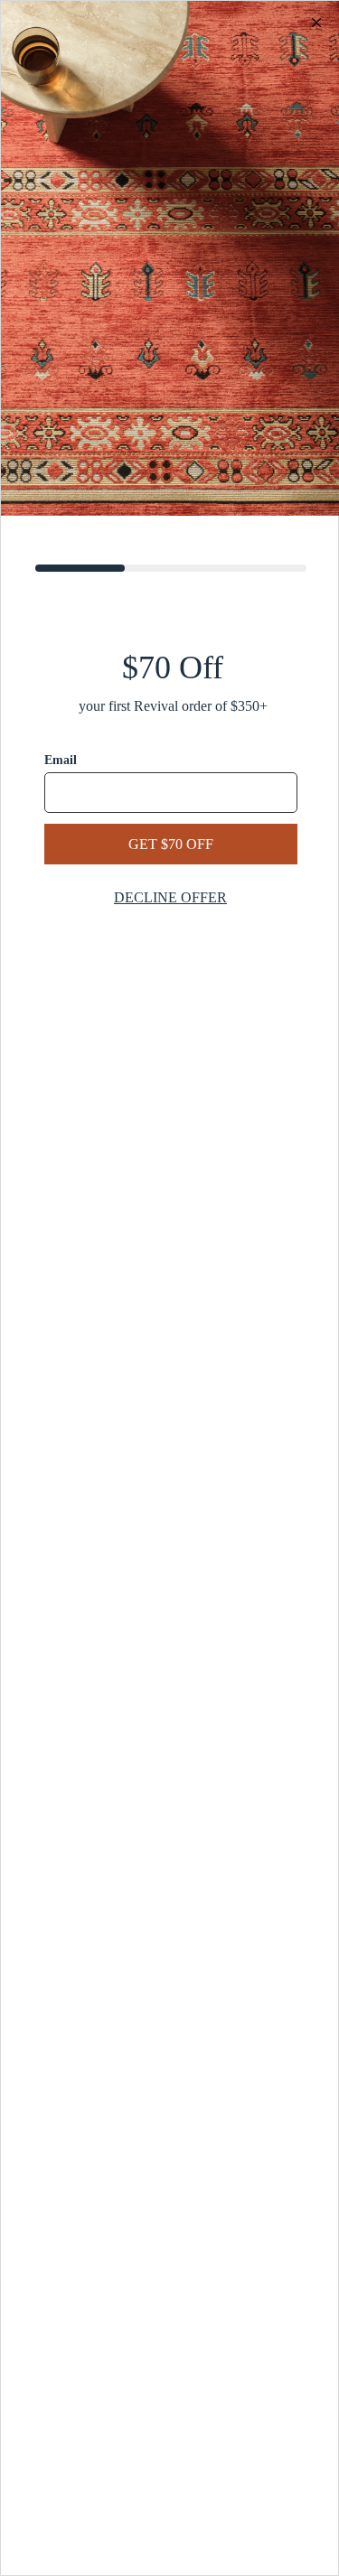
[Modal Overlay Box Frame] (169, 1288)
